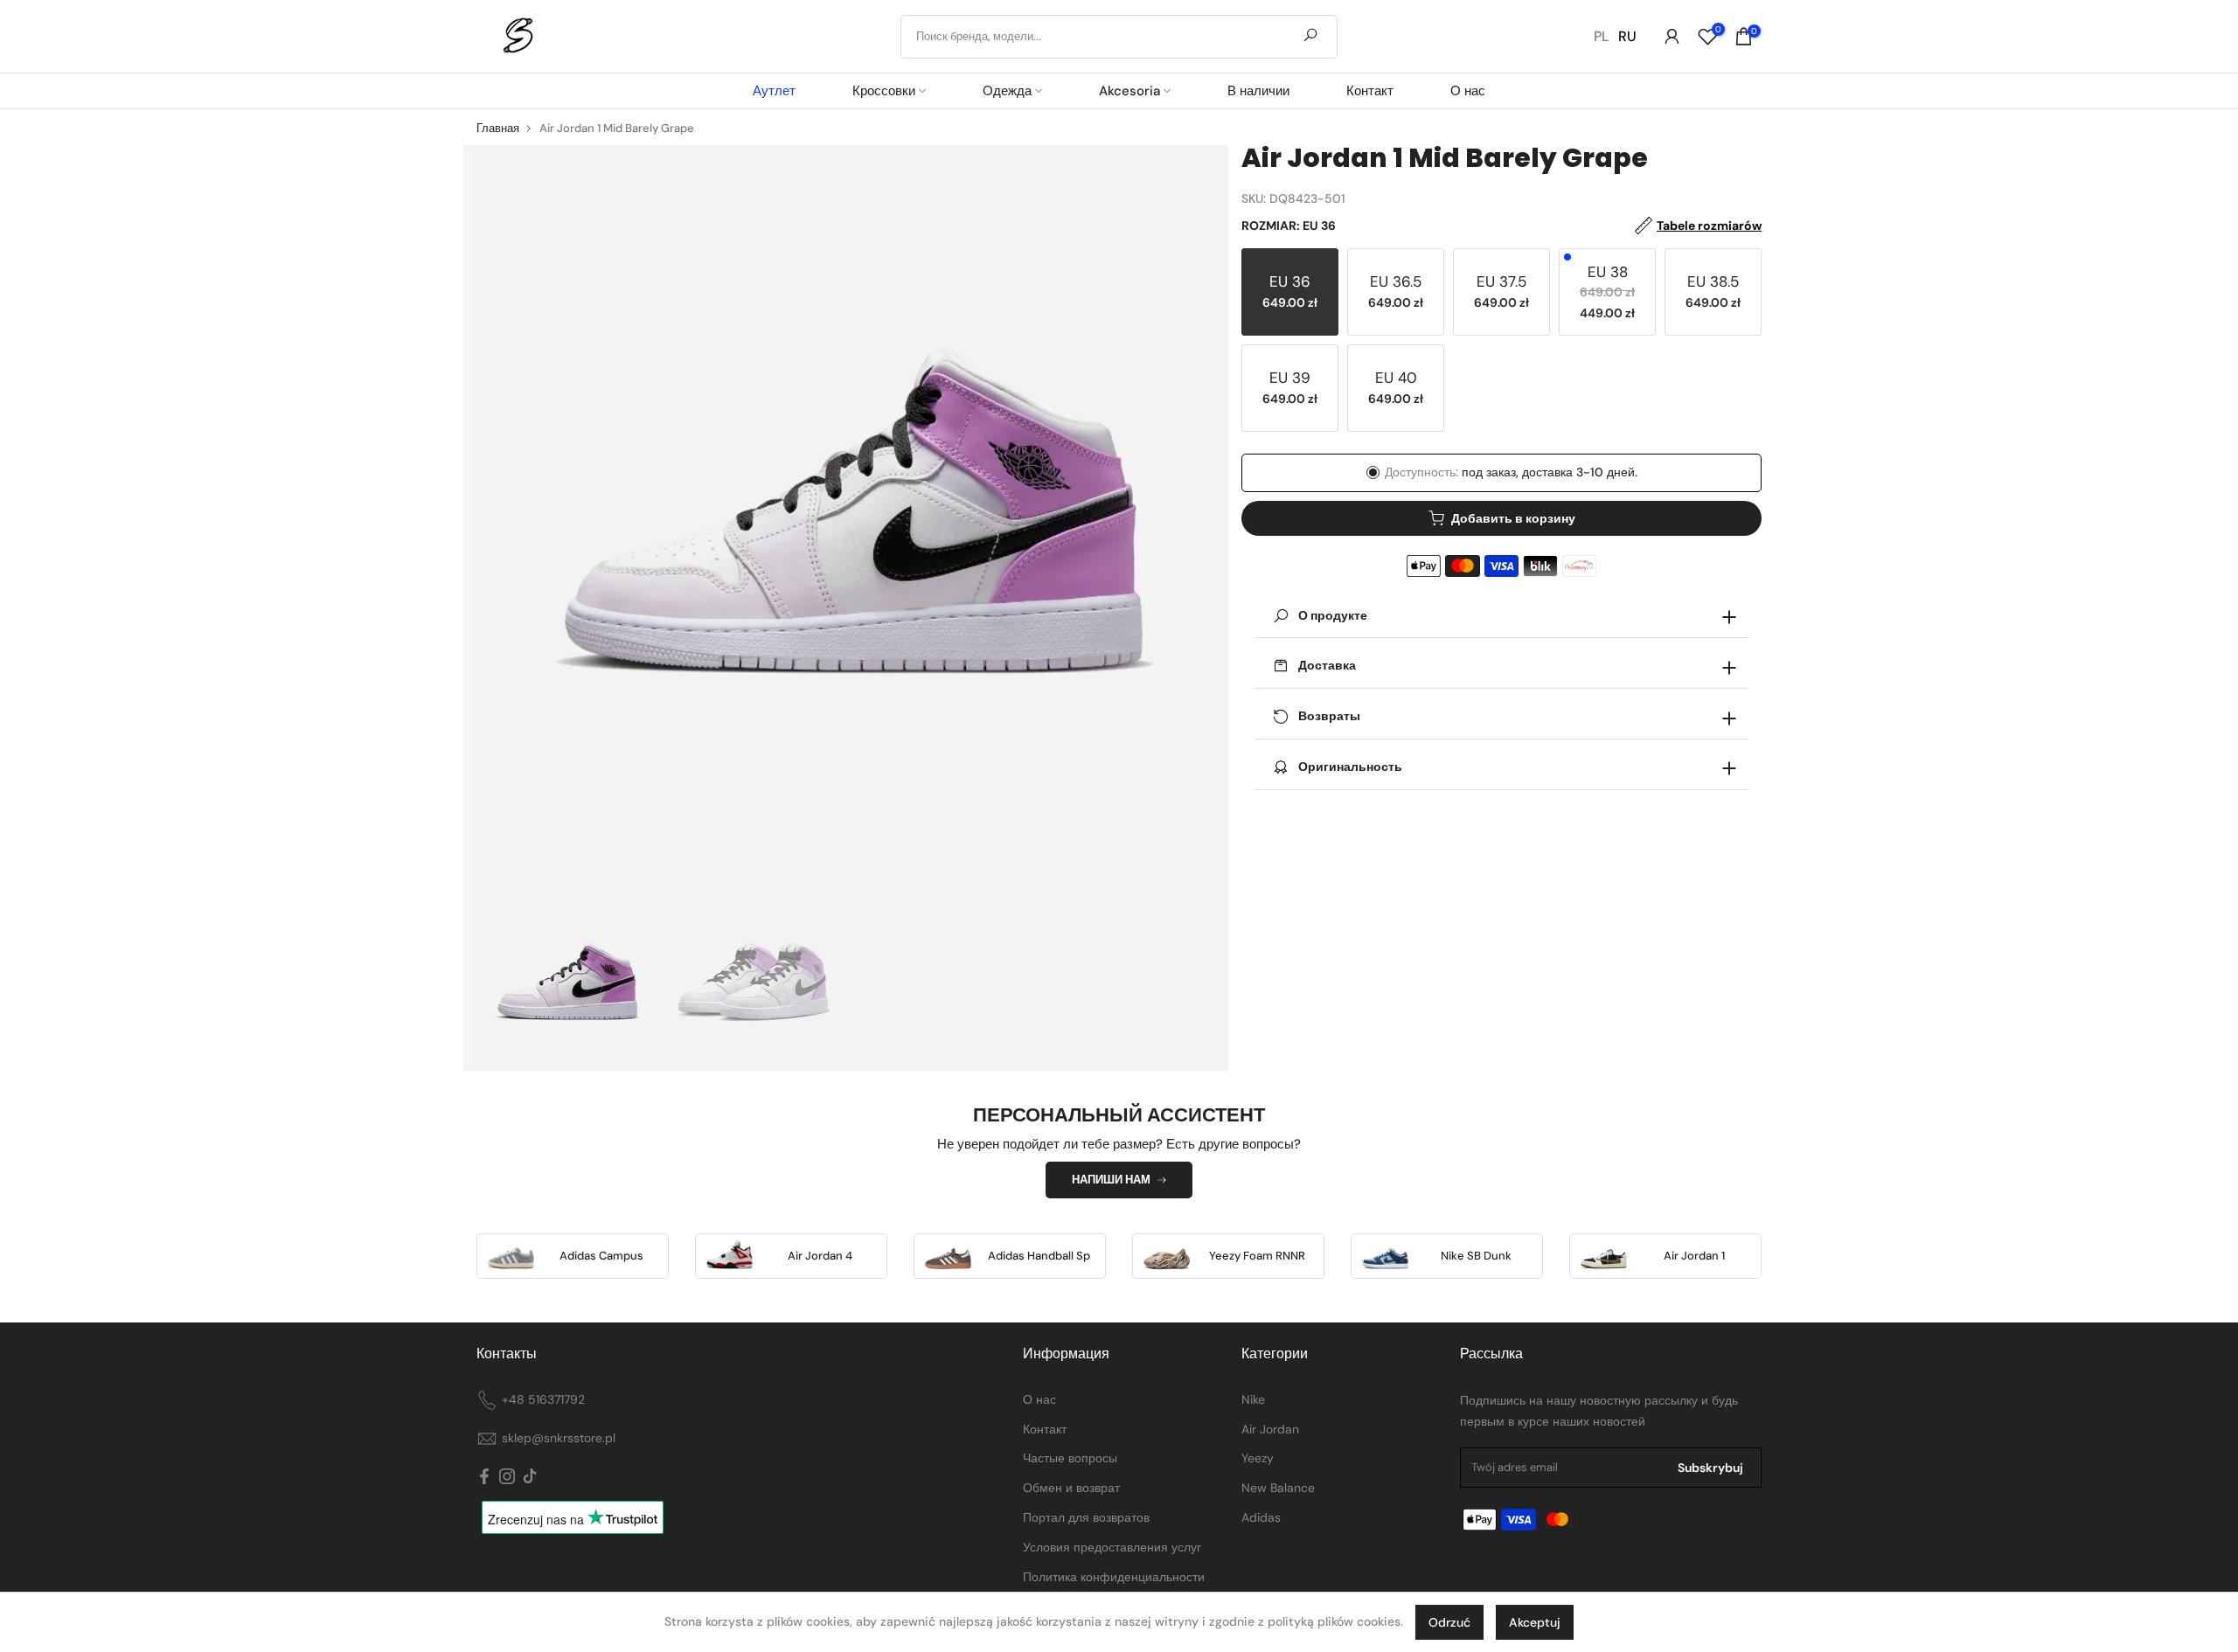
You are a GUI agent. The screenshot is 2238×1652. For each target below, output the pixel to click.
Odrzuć (1449, 1622)
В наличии (1258, 91)
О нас (1468, 91)
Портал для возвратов (1086, 1517)
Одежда (1007, 91)
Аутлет (774, 91)
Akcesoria (1129, 91)
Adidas (1261, 1517)
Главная (498, 128)
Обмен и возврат (1071, 1488)
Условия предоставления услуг (1112, 1547)
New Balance (1278, 1488)
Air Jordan (1270, 1429)
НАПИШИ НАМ (1111, 1180)
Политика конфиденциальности (1114, 1577)
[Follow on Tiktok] (530, 1477)
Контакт (1370, 91)
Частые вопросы (1070, 1458)
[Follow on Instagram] (507, 1477)
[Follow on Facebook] (484, 1477)
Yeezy (1258, 1458)
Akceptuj (1535, 1622)
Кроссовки (884, 91)
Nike (1253, 1399)
